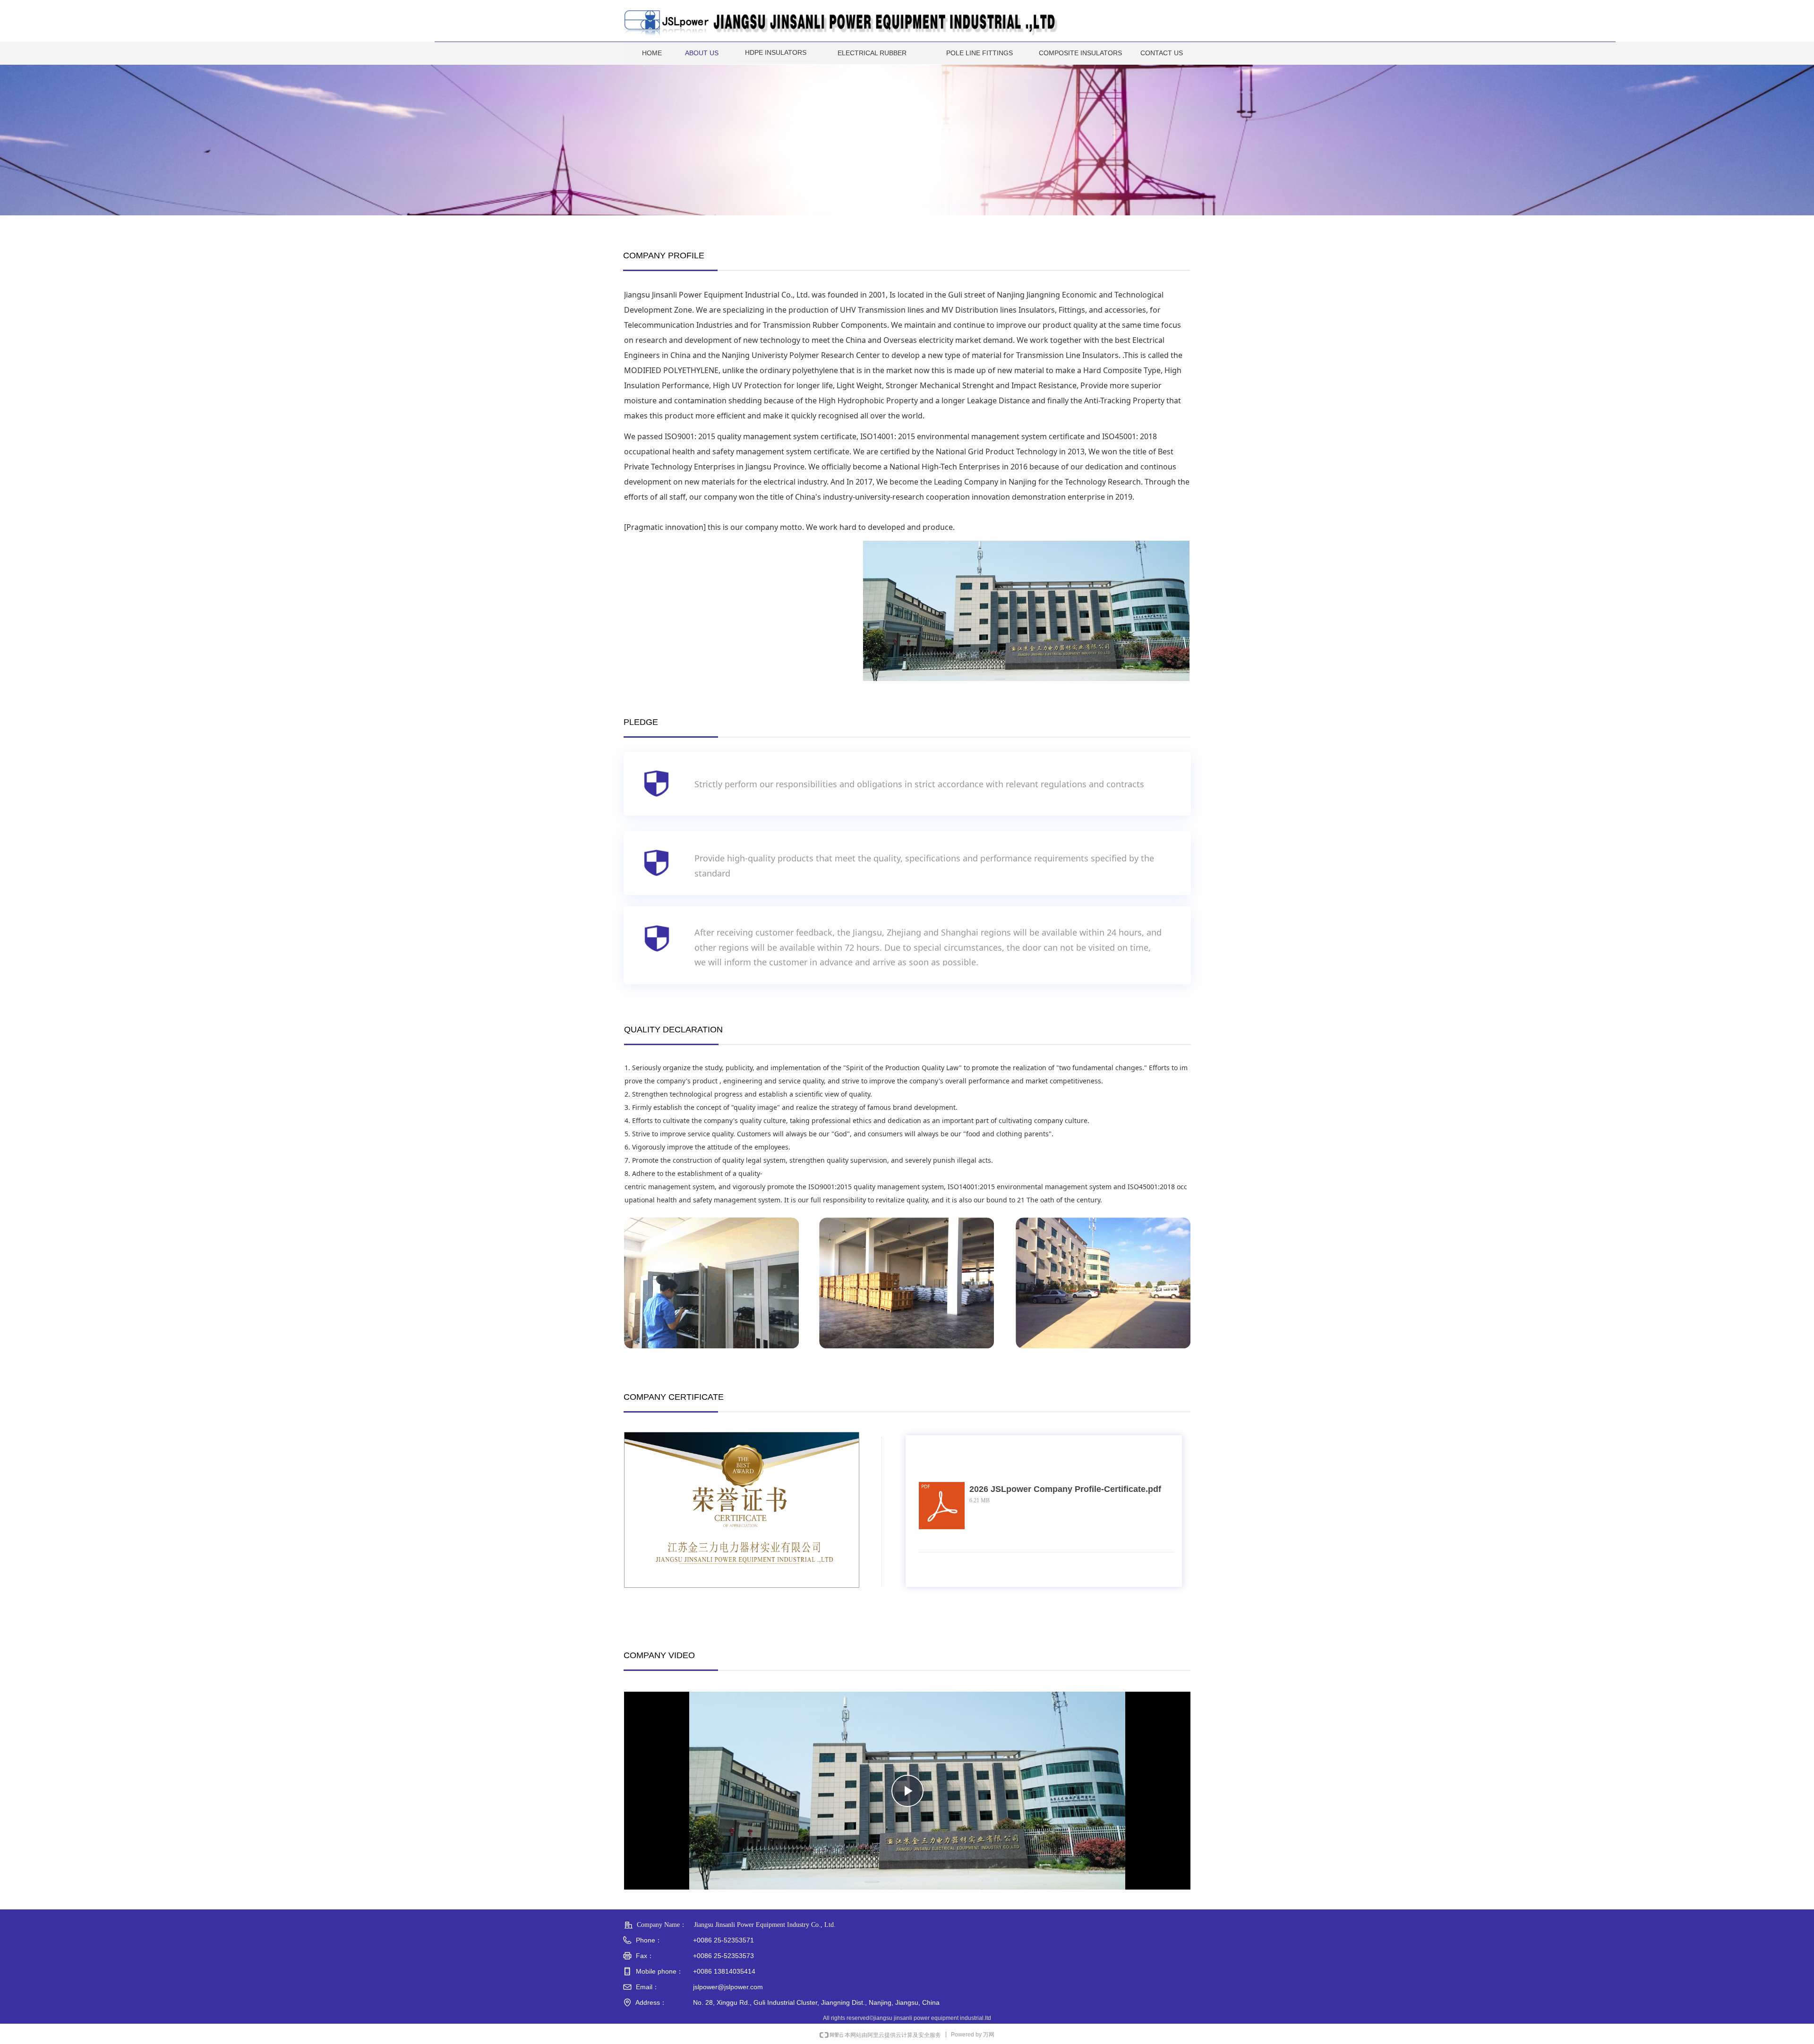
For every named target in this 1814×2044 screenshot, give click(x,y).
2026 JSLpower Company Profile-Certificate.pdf (1065, 1489)
